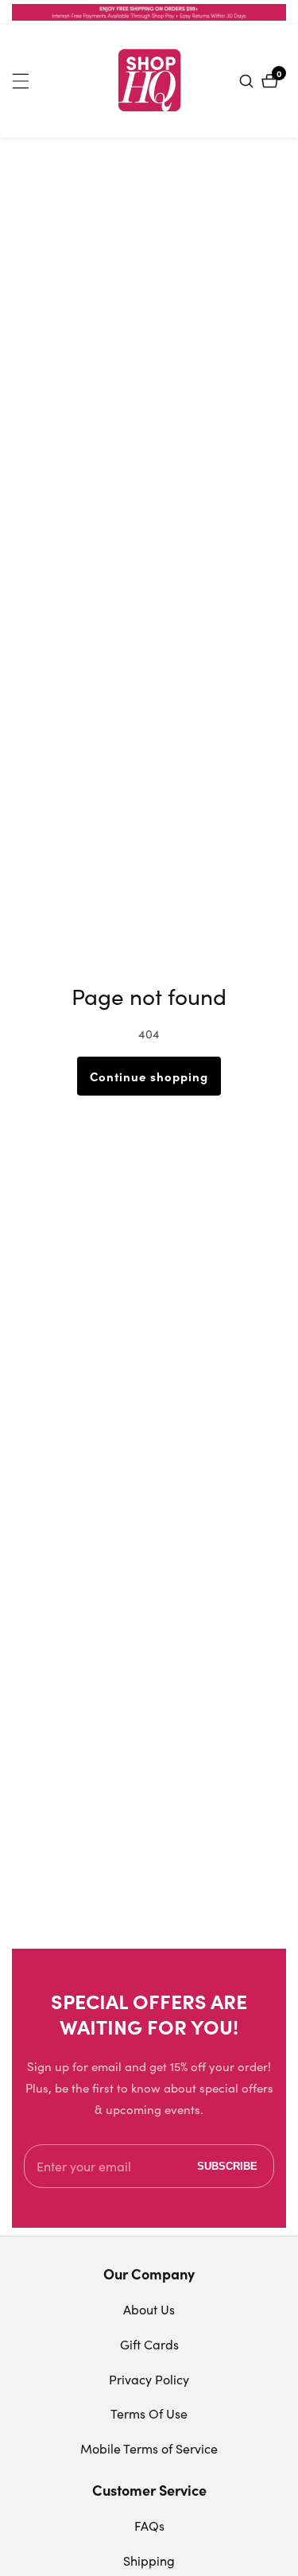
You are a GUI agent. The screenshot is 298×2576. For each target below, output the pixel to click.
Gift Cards (149, 2344)
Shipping (149, 2560)
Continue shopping (149, 1076)
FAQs (149, 2526)
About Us (149, 2309)
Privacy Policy (149, 2379)
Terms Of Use (149, 2413)
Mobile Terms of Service (149, 2448)
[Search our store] (248, 81)
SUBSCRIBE (227, 2166)
